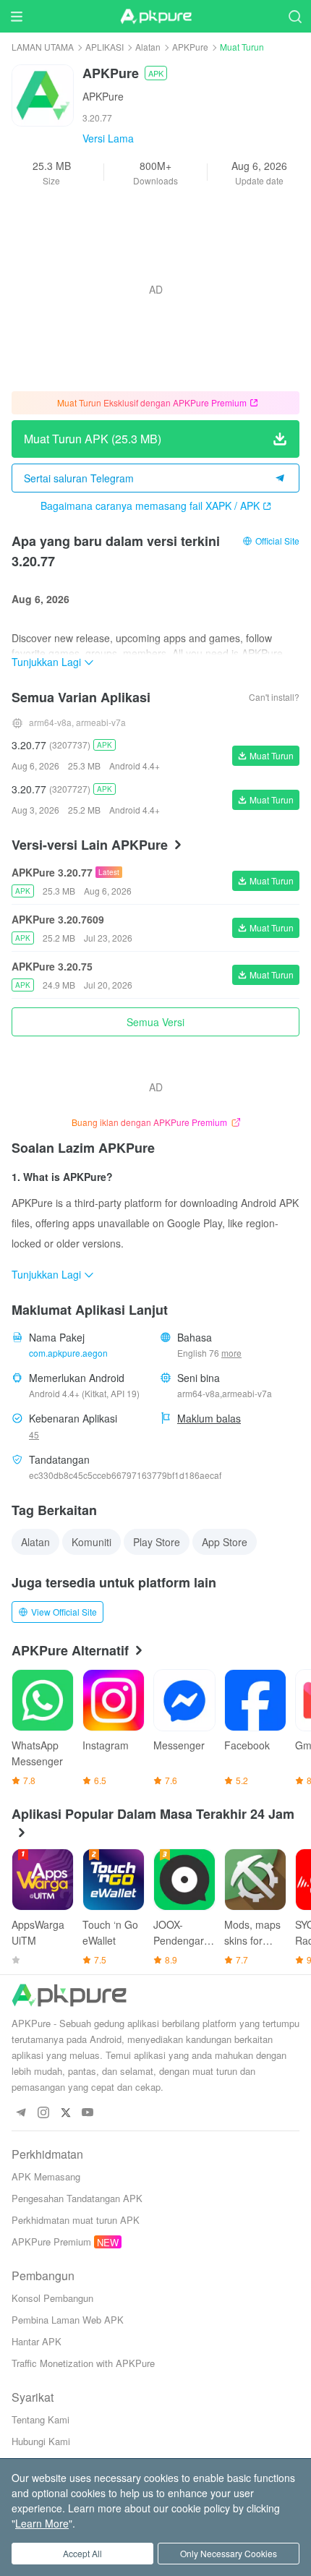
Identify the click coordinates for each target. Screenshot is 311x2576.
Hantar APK (37, 2341)
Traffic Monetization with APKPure (83, 2363)
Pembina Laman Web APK (68, 2320)
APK (156, 73)
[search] (295, 16)
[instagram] (43, 2113)
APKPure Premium (51, 2242)
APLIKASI (105, 47)
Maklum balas (209, 1418)
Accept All (82, 2553)
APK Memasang (46, 2176)
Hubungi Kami (41, 2441)
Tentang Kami (41, 2419)
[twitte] (65, 2113)
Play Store (157, 1542)
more (231, 1353)
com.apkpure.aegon (68, 1353)
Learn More (42, 2523)
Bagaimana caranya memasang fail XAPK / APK (150, 506)
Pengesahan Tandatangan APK (77, 2198)
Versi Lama (108, 138)
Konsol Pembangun (52, 2298)
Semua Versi (155, 1022)
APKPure (190, 47)
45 (34, 1434)
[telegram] (21, 2113)
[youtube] (88, 2113)
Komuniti (91, 1542)
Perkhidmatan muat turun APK (76, 2220)
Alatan (148, 47)
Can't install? (274, 697)
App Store (225, 1542)
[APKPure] (155, 17)
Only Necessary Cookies (229, 2553)
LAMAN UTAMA (43, 47)
